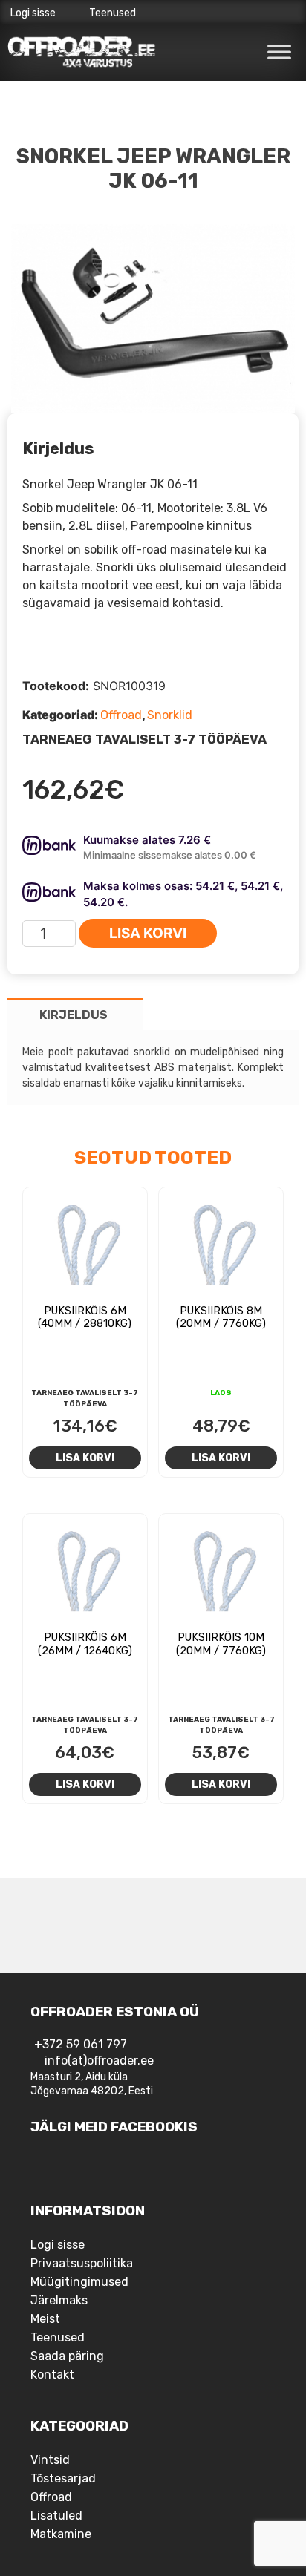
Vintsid (50, 2460)
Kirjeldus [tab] (74, 1015)
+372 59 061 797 (81, 2044)
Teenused (113, 13)
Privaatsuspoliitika (82, 2263)
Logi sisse (33, 13)
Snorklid (170, 715)
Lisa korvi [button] (85, 1458)
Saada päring (67, 2356)
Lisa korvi (148, 933)
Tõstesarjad (63, 2478)
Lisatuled (56, 2516)
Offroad (121, 715)
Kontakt (52, 2375)
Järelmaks (59, 2300)
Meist (45, 2319)
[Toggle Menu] (279, 52)
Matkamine (61, 2534)
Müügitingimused (79, 2282)
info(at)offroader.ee (99, 2061)
